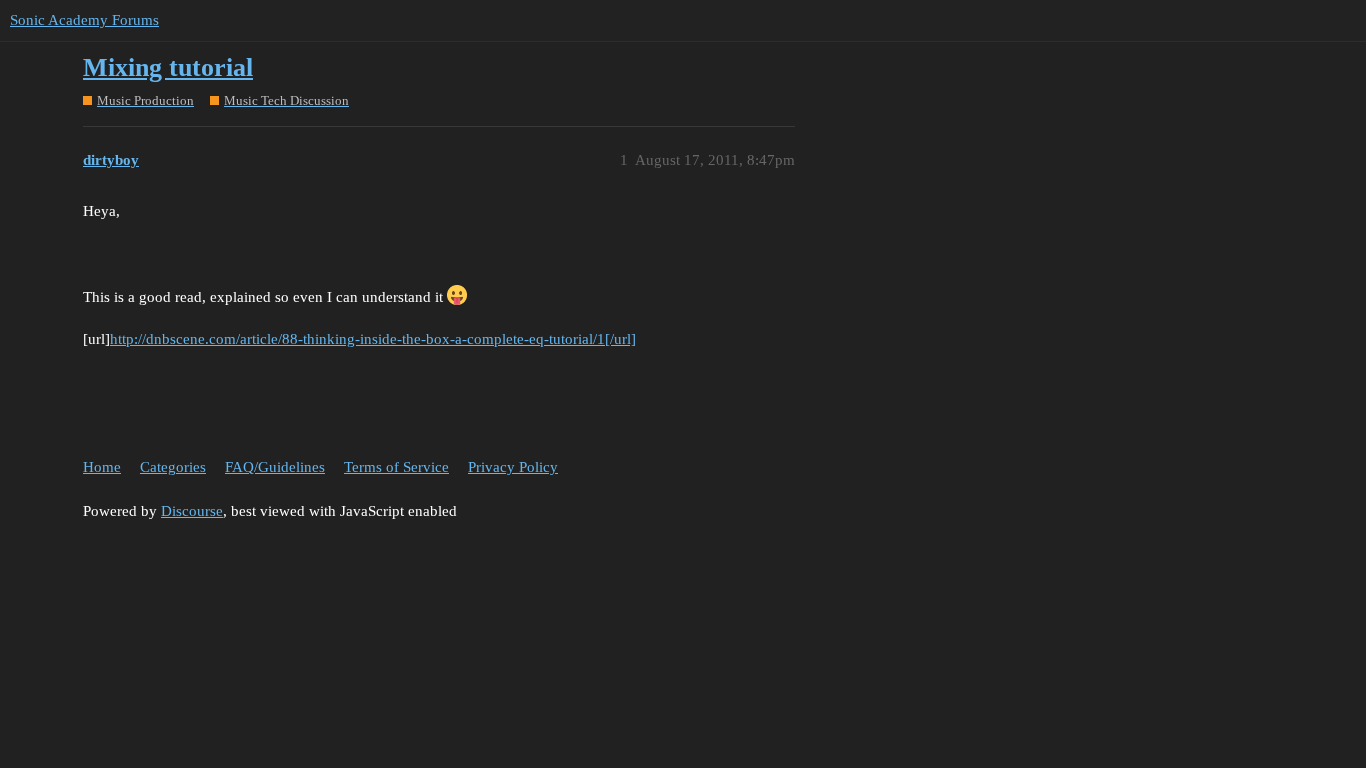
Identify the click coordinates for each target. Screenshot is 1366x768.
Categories (173, 467)
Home (102, 467)
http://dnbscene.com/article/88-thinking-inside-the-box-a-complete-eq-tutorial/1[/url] (373, 339)
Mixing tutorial (168, 67)
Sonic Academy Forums (84, 20)
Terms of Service (396, 467)
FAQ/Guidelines (275, 467)
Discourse (192, 511)
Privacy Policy (513, 467)
